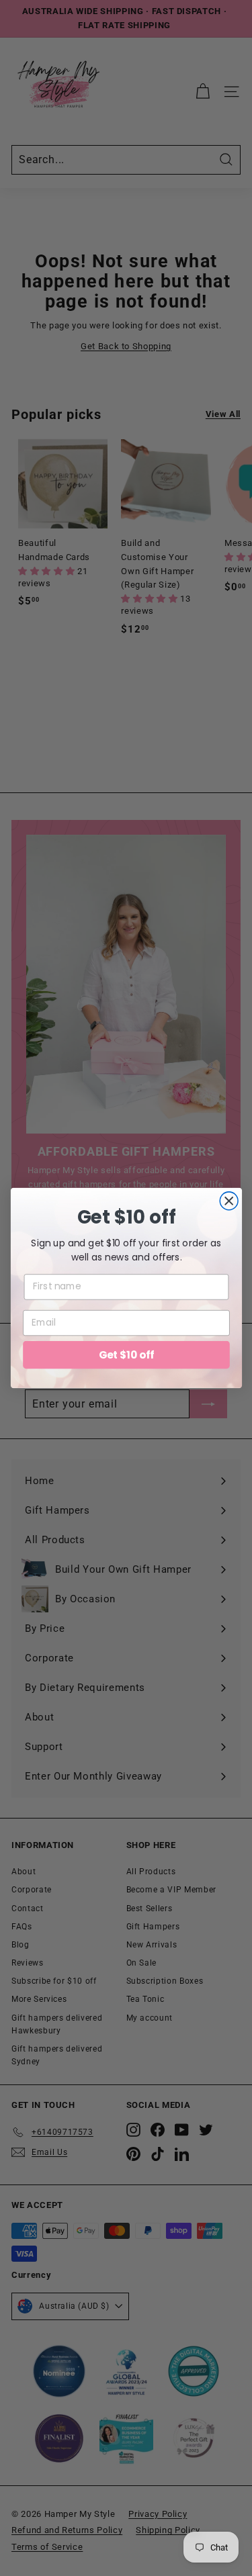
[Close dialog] (229, 1201)
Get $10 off (126, 1354)
